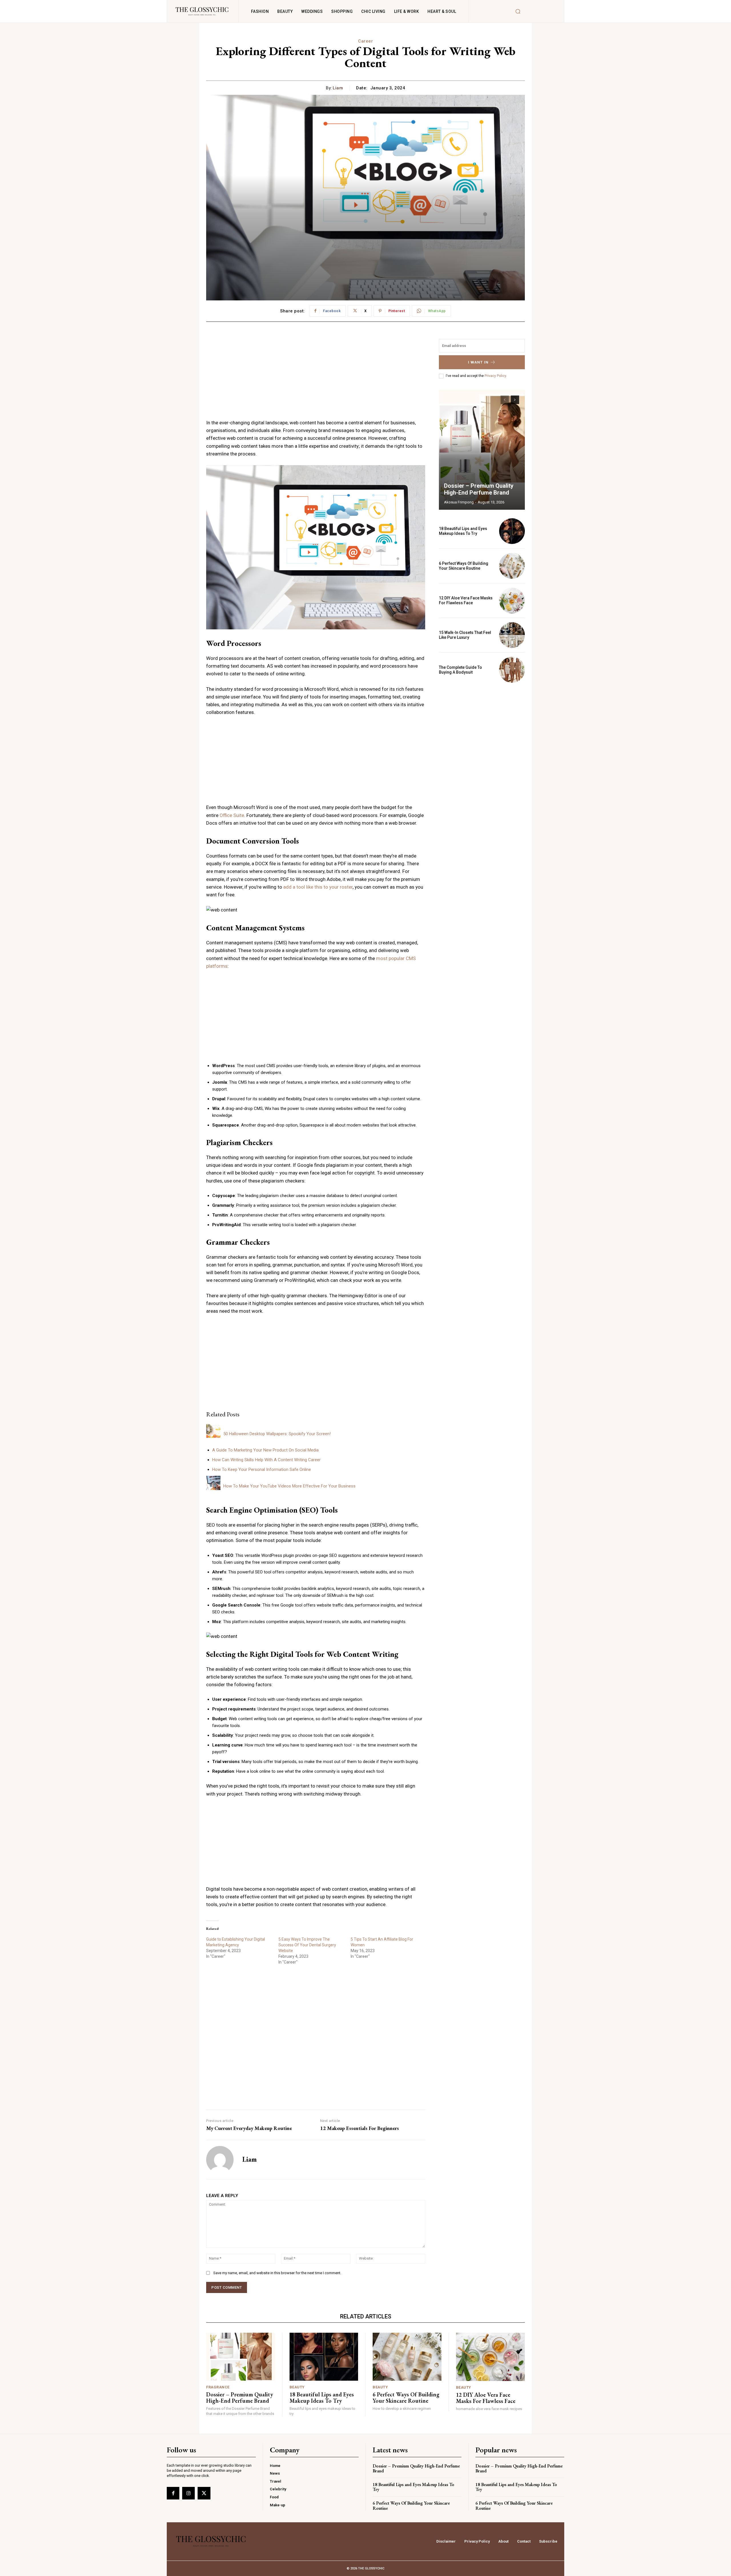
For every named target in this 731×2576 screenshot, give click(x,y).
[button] (365, 1276)
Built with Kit (366, 1392)
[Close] (436, 1182)
